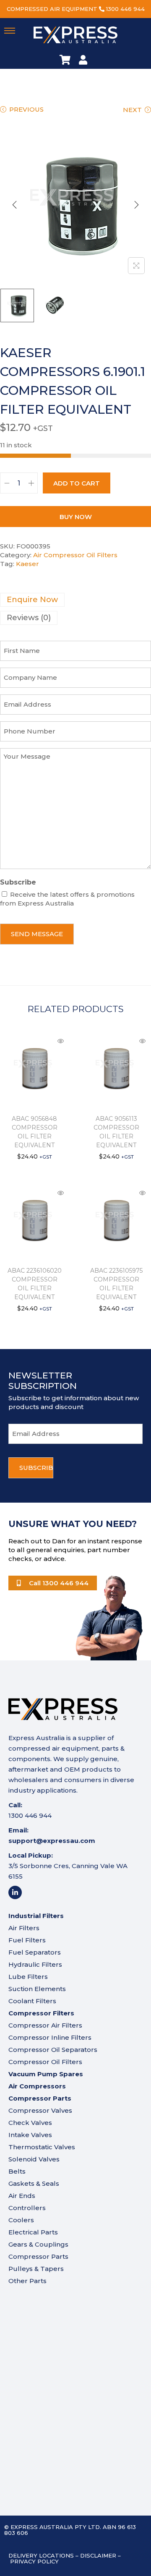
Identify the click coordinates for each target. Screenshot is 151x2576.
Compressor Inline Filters (50, 2037)
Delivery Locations (41, 2555)
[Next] (136, 205)
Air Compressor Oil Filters (75, 555)
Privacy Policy (34, 2561)
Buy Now (76, 517)
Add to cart (77, 483)
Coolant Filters (32, 2001)
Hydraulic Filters (35, 1964)
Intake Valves (30, 2135)
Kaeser (27, 564)
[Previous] (15, 205)
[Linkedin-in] (15, 1892)
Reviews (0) (29, 618)
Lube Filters (28, 1977)
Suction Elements (37, 1989)
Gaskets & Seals (34, 2183)
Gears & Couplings (38, 2244)
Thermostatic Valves (42, 2147)
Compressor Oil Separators (53, 2050)
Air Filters (24, 1928)
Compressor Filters (41, 2013)
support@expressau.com (52, 1841)
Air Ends (22, 2196)
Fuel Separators (35, 1952)
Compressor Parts (38, 2256)
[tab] (75, 600)
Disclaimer (98, 2555)
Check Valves (30, 2123)
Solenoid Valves (34, 2159)
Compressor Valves (40, 2110)
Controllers (27, 2208)
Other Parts (27, 2281)
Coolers (21, 2220)
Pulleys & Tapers (36, 2269)
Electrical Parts (33, 2232)
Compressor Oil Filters (45, 2062)
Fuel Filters (27, 1940)
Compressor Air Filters (45, 2025)
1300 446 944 (125, 9)
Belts (17, 2171)
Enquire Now (32, 600)
